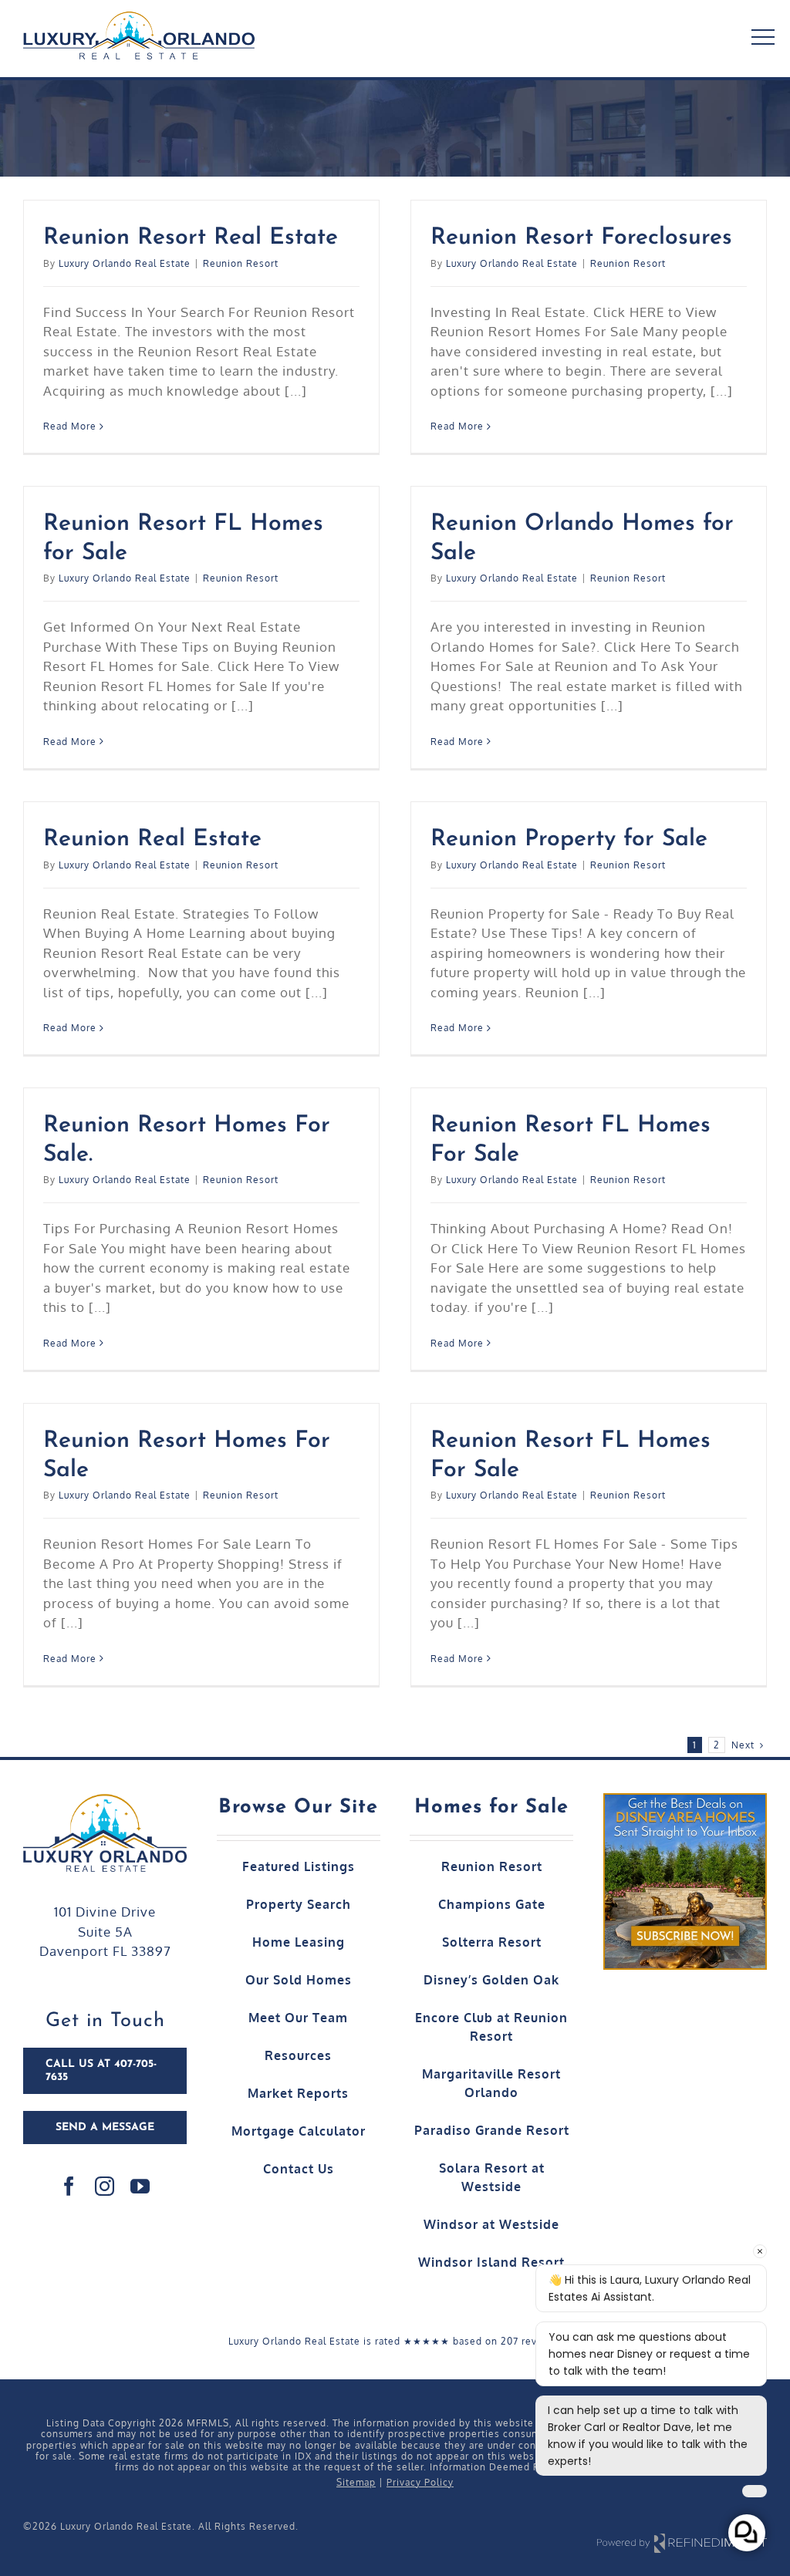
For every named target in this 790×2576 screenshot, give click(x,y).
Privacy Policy (420, 2482)
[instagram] (105, 2186)
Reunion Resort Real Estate (191, 238)
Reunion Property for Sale (569, 840)
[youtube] (140, 2186)
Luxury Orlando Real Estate (125, 263)
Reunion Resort (241, 263)
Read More (70, 426)
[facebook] (69, 2186)
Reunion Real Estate (152, 840)
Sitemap (356, 2482)
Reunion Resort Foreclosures (581, 238)
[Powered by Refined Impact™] (682, 2535)
